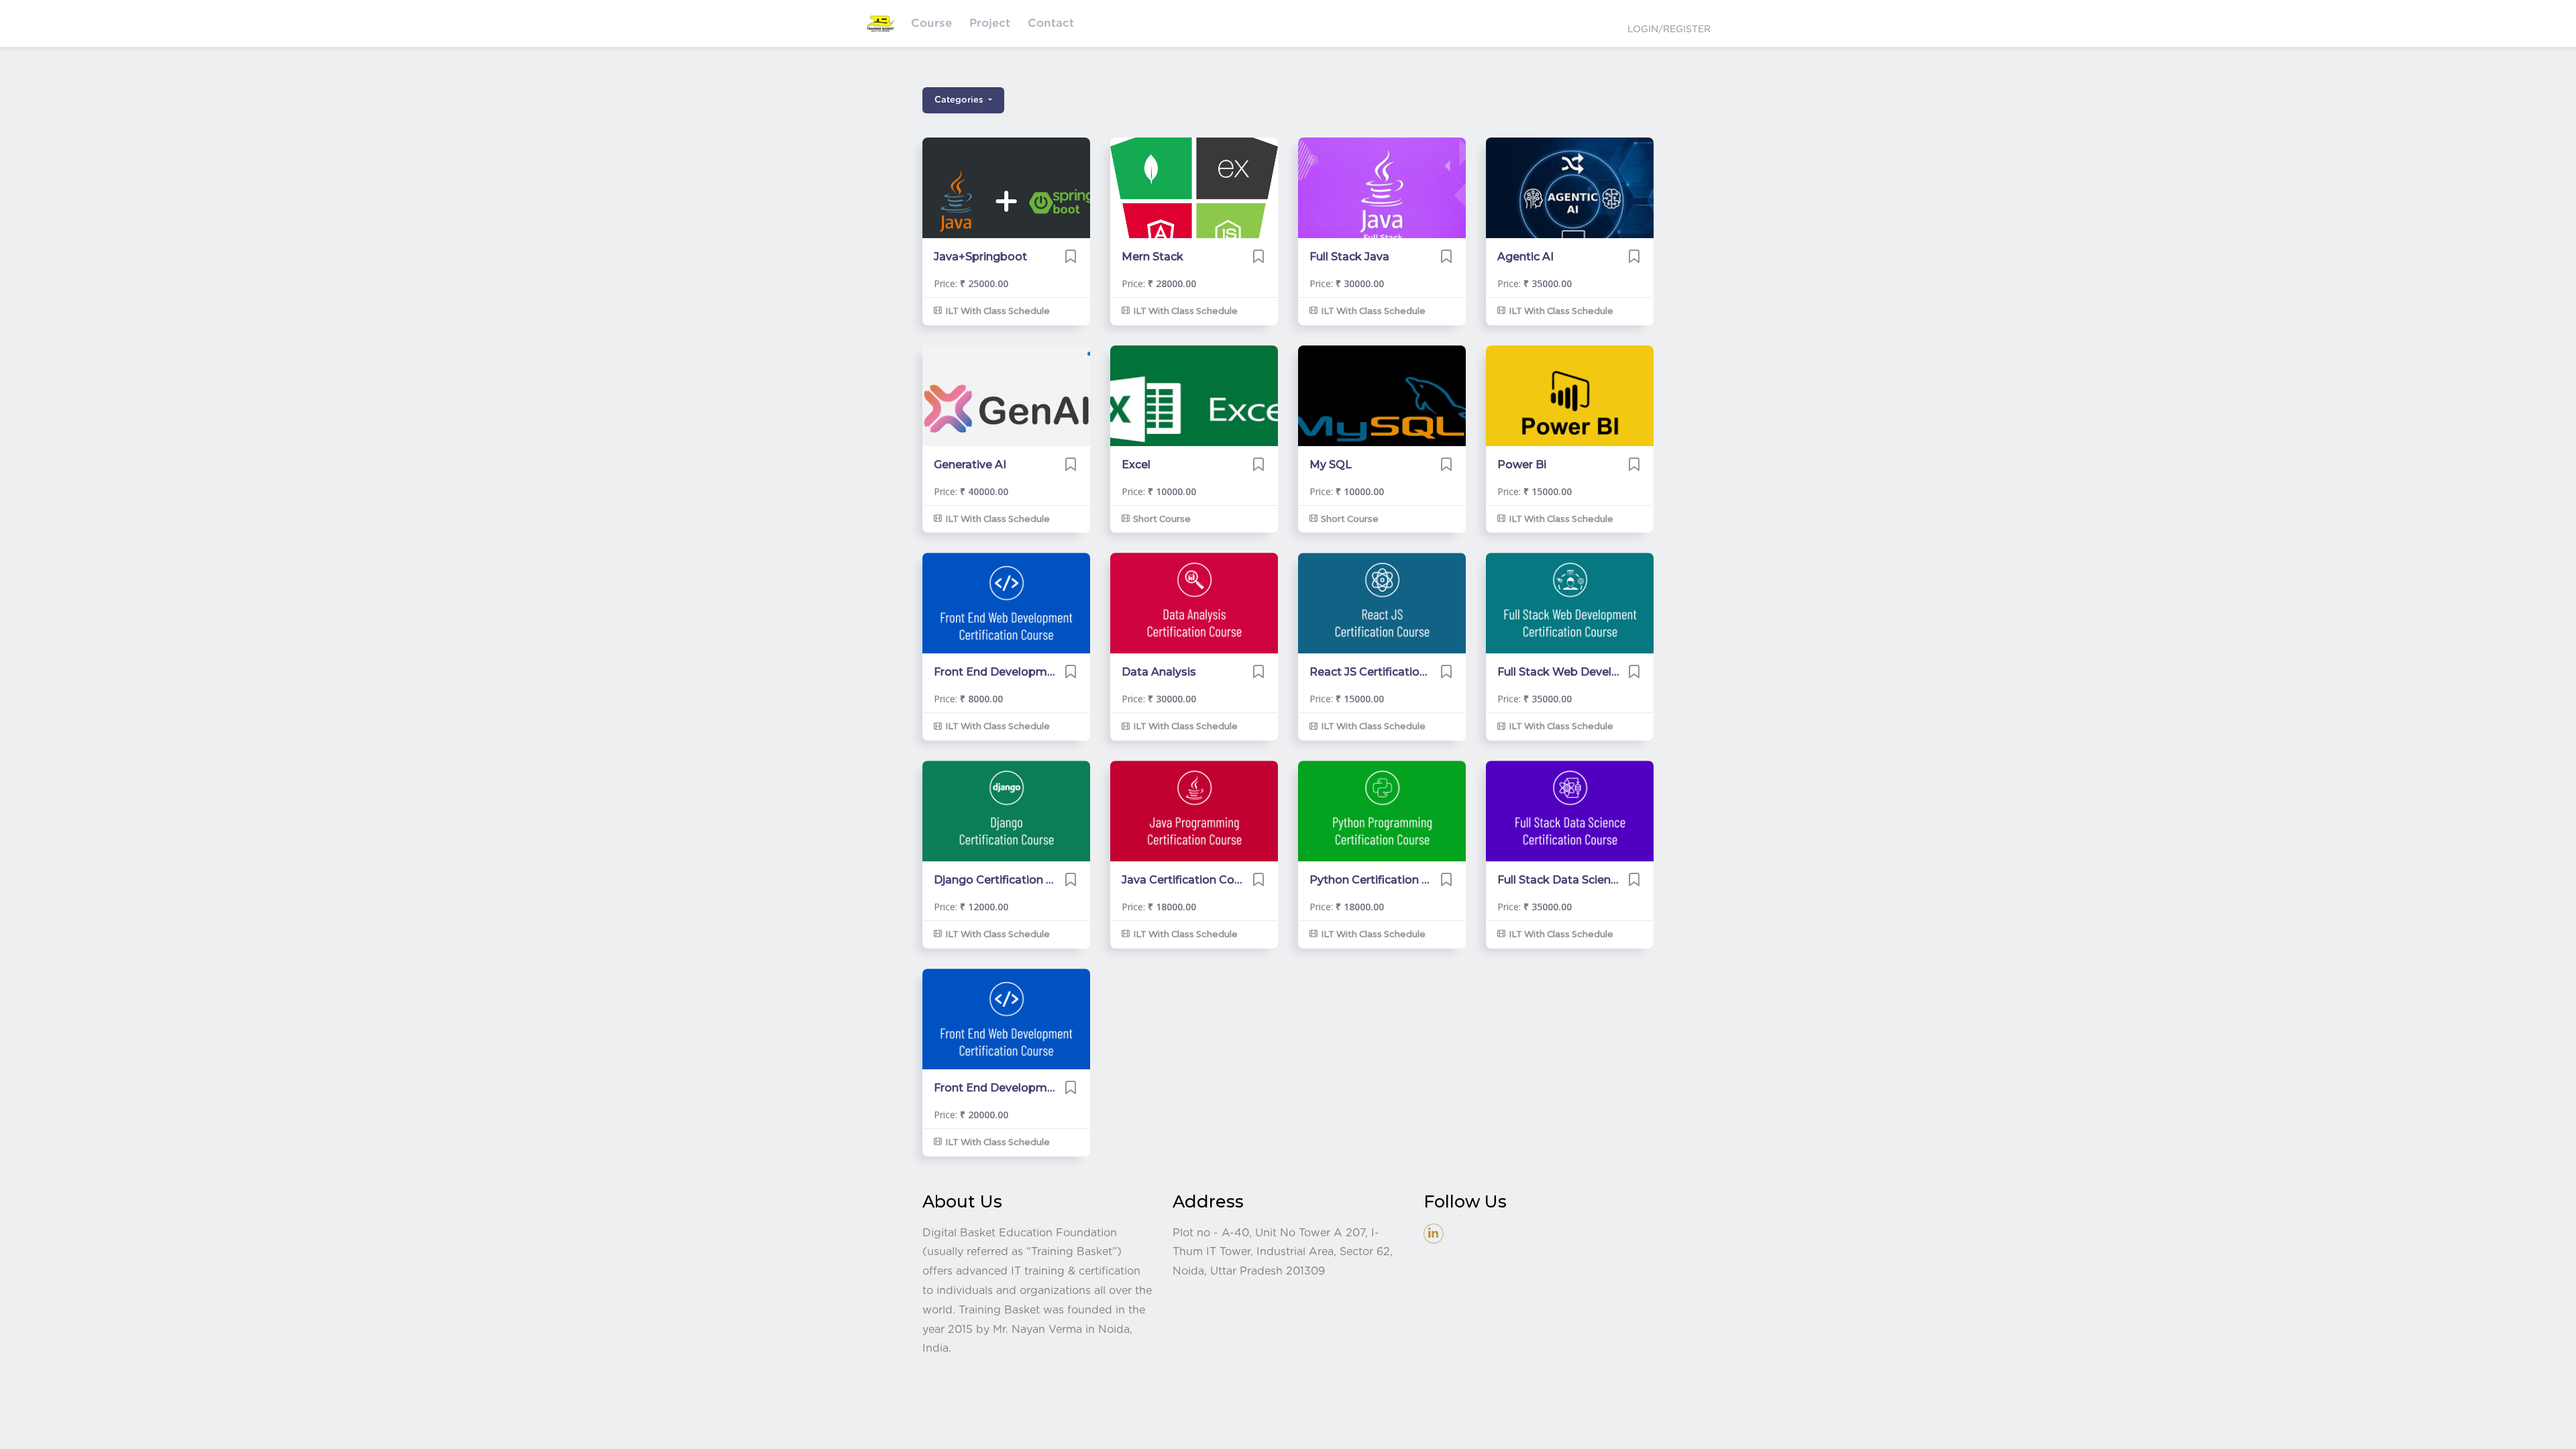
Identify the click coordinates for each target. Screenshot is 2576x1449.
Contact (1051, 23)
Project (990, 23)
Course (931, 23)
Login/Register (1669, 30)
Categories (960, 100)
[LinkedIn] (1434, 1233)
